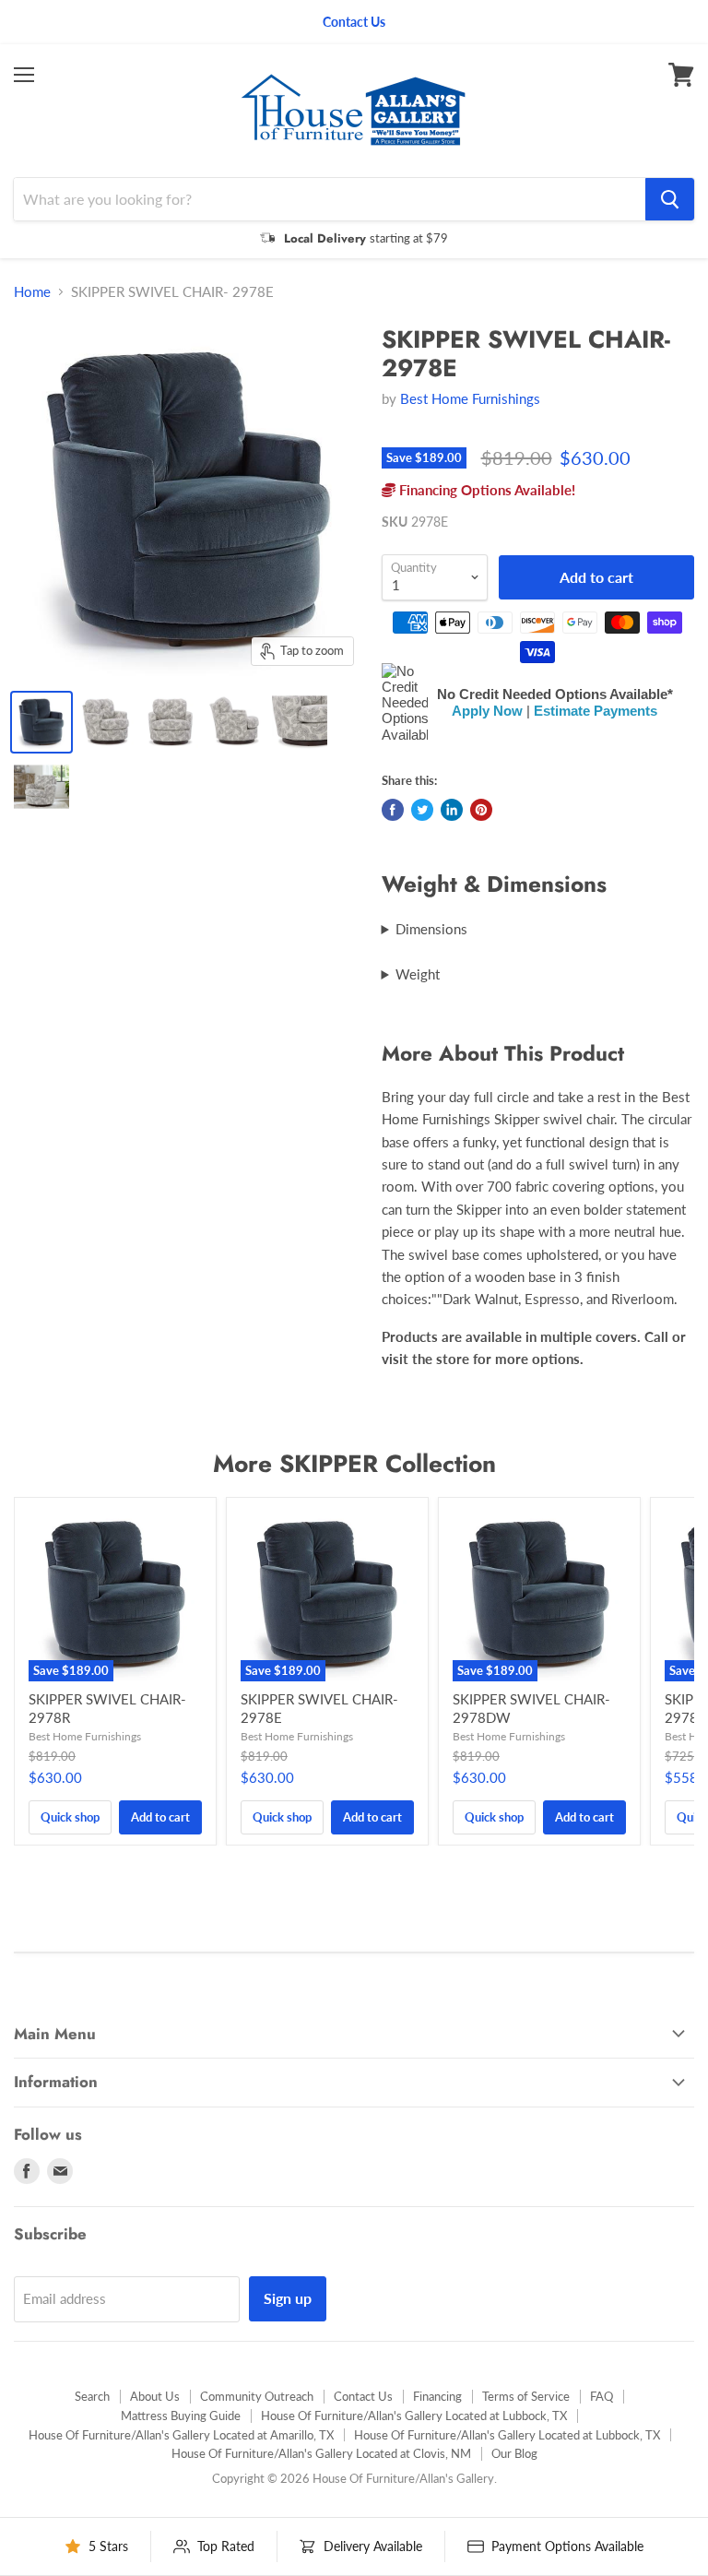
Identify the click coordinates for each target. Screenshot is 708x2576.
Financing (437, 2396)
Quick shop (70, 1817)
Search (92, 2396)
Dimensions (431, 929)
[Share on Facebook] (393, 810)
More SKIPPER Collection (354, 1464)
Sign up (288, 2298)
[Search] (670, 199)
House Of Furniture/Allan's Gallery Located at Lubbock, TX (414, 2416)
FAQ (602, 2396)
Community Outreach (257, 2396)
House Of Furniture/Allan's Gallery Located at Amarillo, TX (181, 2435)
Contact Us (363, 2396)
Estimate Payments (596, 711)
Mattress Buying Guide (181, 2416)
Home (32, 292)
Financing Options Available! (485, 490)
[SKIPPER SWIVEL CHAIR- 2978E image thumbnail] (41, 722)
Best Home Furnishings (470, 398)
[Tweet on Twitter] (422, 810)
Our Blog (514, 2453)
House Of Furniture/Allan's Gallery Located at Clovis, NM (321, 2453)
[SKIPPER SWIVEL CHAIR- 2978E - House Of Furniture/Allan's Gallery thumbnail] (106, 722)
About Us (155, 2396)
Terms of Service (526, 2396)
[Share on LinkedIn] (452, 810)
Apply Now (487, 711)
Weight (418, 974)
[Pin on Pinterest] (481, 810)
